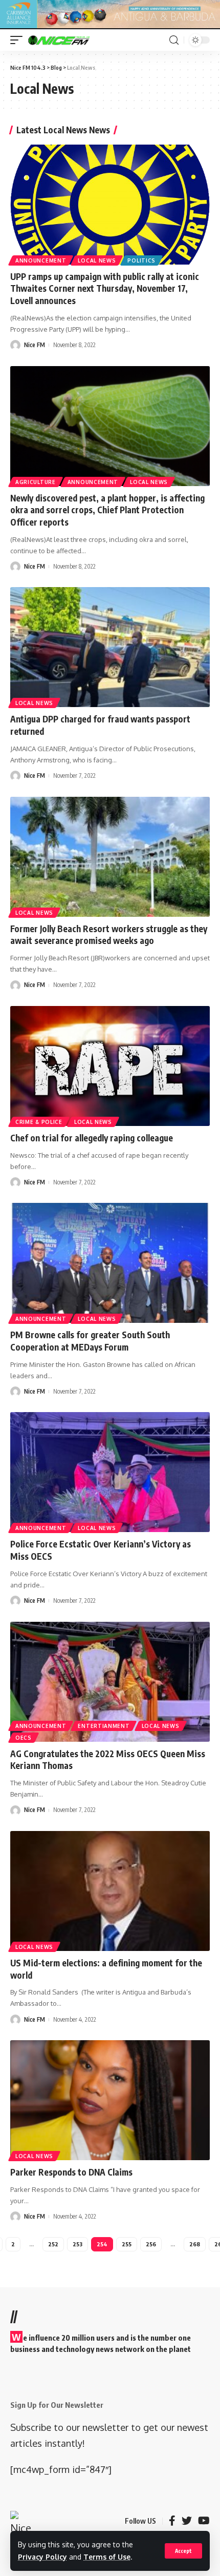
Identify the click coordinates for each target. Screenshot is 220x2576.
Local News (97, 260)
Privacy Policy (42, 2557)
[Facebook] (172, 2521)
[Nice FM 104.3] (72, 40)
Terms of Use (107, 2557)
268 (195, 2244)
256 (151, 2244)
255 (127, 2244)
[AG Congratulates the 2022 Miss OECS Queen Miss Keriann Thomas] (110, 1682)
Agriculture (36, 482)
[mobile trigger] (19, 40)
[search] (174, 40)
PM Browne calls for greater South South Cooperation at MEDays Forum (90, 1341)
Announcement (41, 260)
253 (78, 2244)
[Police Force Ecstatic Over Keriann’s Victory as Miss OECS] (110, 1472)
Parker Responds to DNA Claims (71, 2172)
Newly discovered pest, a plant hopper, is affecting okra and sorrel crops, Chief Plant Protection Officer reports (107, 510)
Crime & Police (39, 1122)
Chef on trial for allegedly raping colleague (92, 1138)
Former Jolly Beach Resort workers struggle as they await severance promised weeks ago (109, 935)
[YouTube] (204, 2521)
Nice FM (35, 345)
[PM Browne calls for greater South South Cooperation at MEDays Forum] (110, 1263)
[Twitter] (187, 2521)
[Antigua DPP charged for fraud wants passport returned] (110, 647)
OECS (24, 1738)
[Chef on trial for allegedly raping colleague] (110, 1066)
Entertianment (104, 1726)
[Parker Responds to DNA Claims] (110, 2100)
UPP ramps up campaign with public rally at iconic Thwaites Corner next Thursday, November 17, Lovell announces (105, 289)
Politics (141, 260)
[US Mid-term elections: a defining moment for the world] (110, 1891)
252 (53, 2244)
